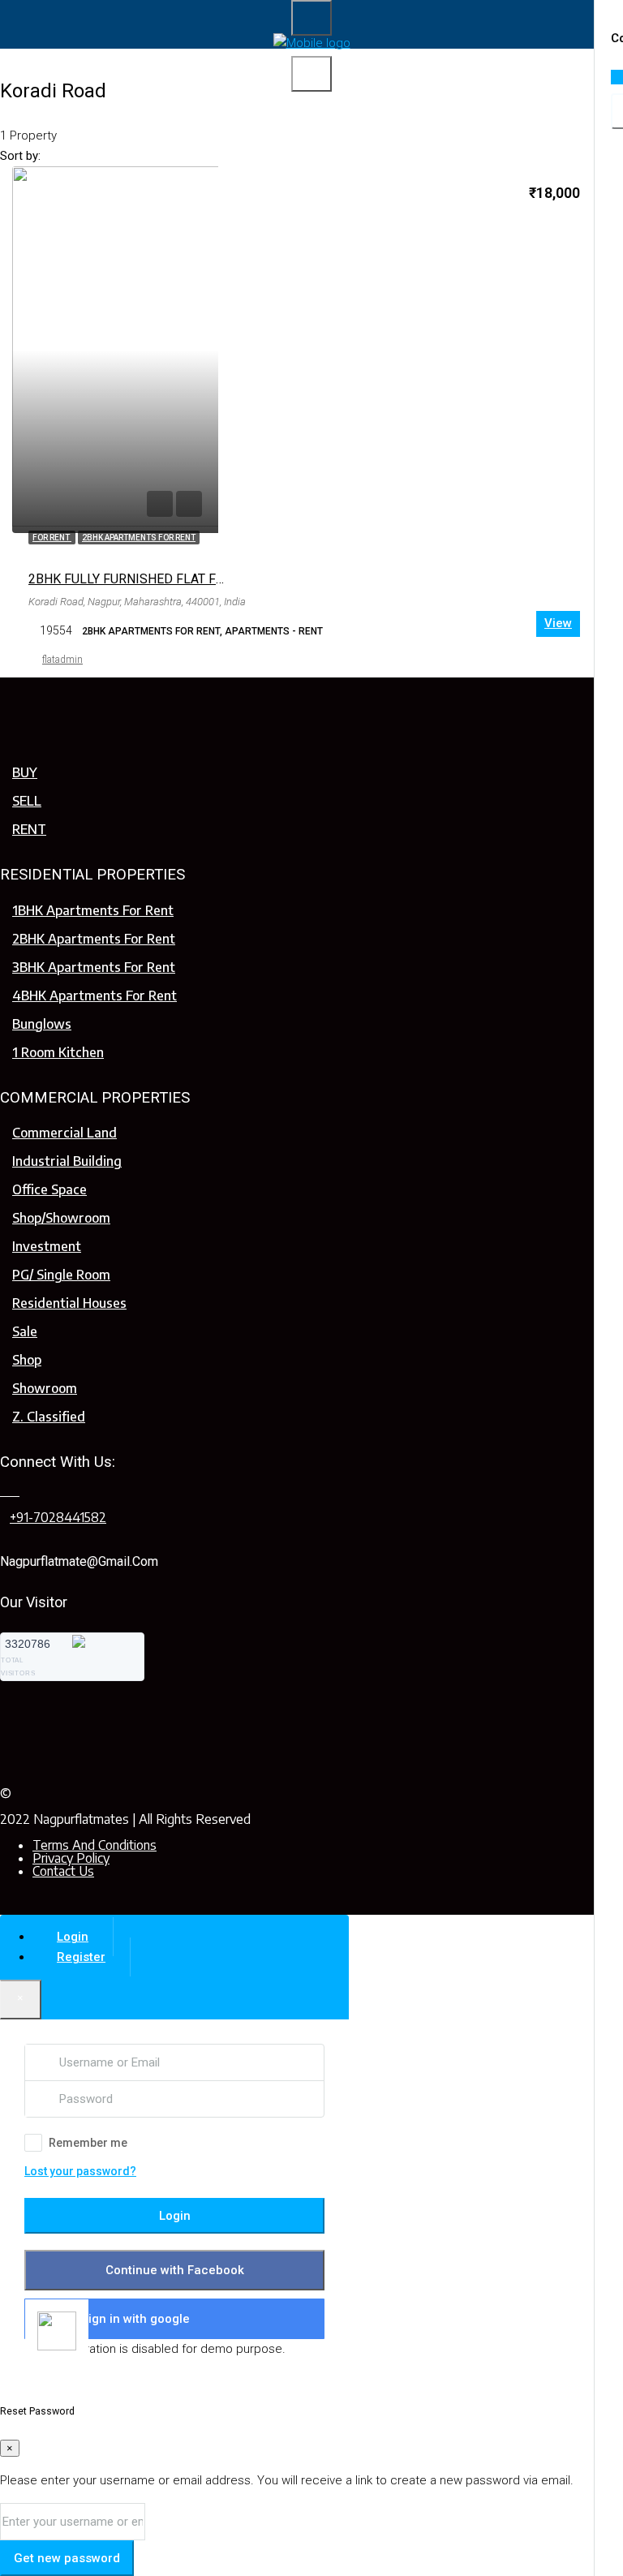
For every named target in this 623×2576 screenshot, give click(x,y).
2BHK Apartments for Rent (139, 538)
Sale (25, 1331)
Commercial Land (64, 1133)
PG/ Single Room (61, 1275)
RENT (29, 829)
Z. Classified (49, 1417)
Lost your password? (80, 2171)
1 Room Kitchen (58, 1052)
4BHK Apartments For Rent (95, 996)
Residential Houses (69, 1303)
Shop (27, 1360)
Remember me (88, 2143)
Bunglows (42, 1024)
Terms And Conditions (95, 1845)
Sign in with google (135, 2319)
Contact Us (63, 1871)
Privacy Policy (71, 1858)
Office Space (49, 1189)
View (558, 623)
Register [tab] (81, 1957)
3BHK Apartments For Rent (94, 967)
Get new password (67, 2558)
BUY (25, 772)
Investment (47, 1246)
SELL (27, 801)
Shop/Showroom (61, 1218)
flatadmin (62, 660)
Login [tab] (73, 1937)
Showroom (45, 1388)
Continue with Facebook (175, 2270)
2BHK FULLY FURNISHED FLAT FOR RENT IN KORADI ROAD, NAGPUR (227, 579)
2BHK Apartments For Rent (94, 939)
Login (175, 2216)
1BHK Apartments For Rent (93, 910)
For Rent (52, 538)
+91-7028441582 (58, 1517)
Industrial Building (67, 1161)
